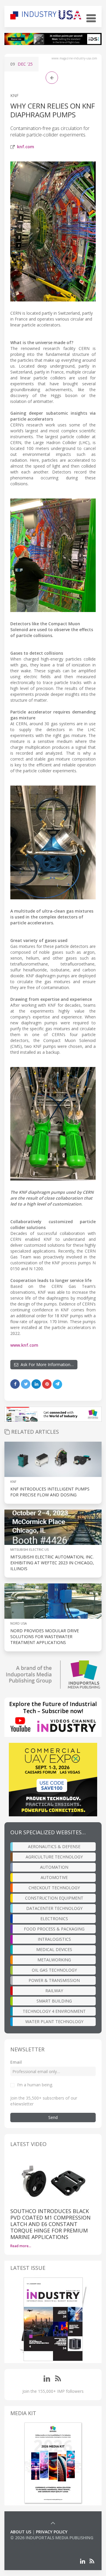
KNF (14, 95)
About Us (21, 2532)
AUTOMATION (54, 1867)
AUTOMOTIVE (54, 1877)
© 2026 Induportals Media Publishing (52, 2538)
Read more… (21, 2246)
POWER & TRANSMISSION (54, 1980)
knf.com (26, 147)
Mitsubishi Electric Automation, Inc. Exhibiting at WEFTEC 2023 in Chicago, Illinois (52, 1563)
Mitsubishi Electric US (29, 1549)
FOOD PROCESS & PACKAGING (54, 1929)
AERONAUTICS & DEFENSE (54, 1846)
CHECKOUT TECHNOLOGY (54, 1888)
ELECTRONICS (54, 1919)
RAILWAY (54, 1991)
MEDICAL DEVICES (54, 1949)
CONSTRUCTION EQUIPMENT (54, 1898)
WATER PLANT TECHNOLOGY (54, 2021)
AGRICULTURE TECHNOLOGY (54, 1857)
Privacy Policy (52, 2532)
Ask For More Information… (46, 1364)
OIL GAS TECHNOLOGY (54, 1970)
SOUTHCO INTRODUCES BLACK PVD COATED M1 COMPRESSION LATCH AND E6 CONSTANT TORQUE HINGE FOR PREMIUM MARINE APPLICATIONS (50, 2224)
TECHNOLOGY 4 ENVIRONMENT (54, 2011)
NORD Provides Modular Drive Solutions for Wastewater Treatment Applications (45, 1637)
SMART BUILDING (54, 2001)
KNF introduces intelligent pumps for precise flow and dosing (50, 1492)
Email (16, 2062)
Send (53, 2117)
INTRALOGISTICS (54, 1939)
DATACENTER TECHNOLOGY (54, 1908)
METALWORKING (54, 1960)
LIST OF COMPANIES (30, 2544)
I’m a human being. (35, 2085)
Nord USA (19, 1623)
